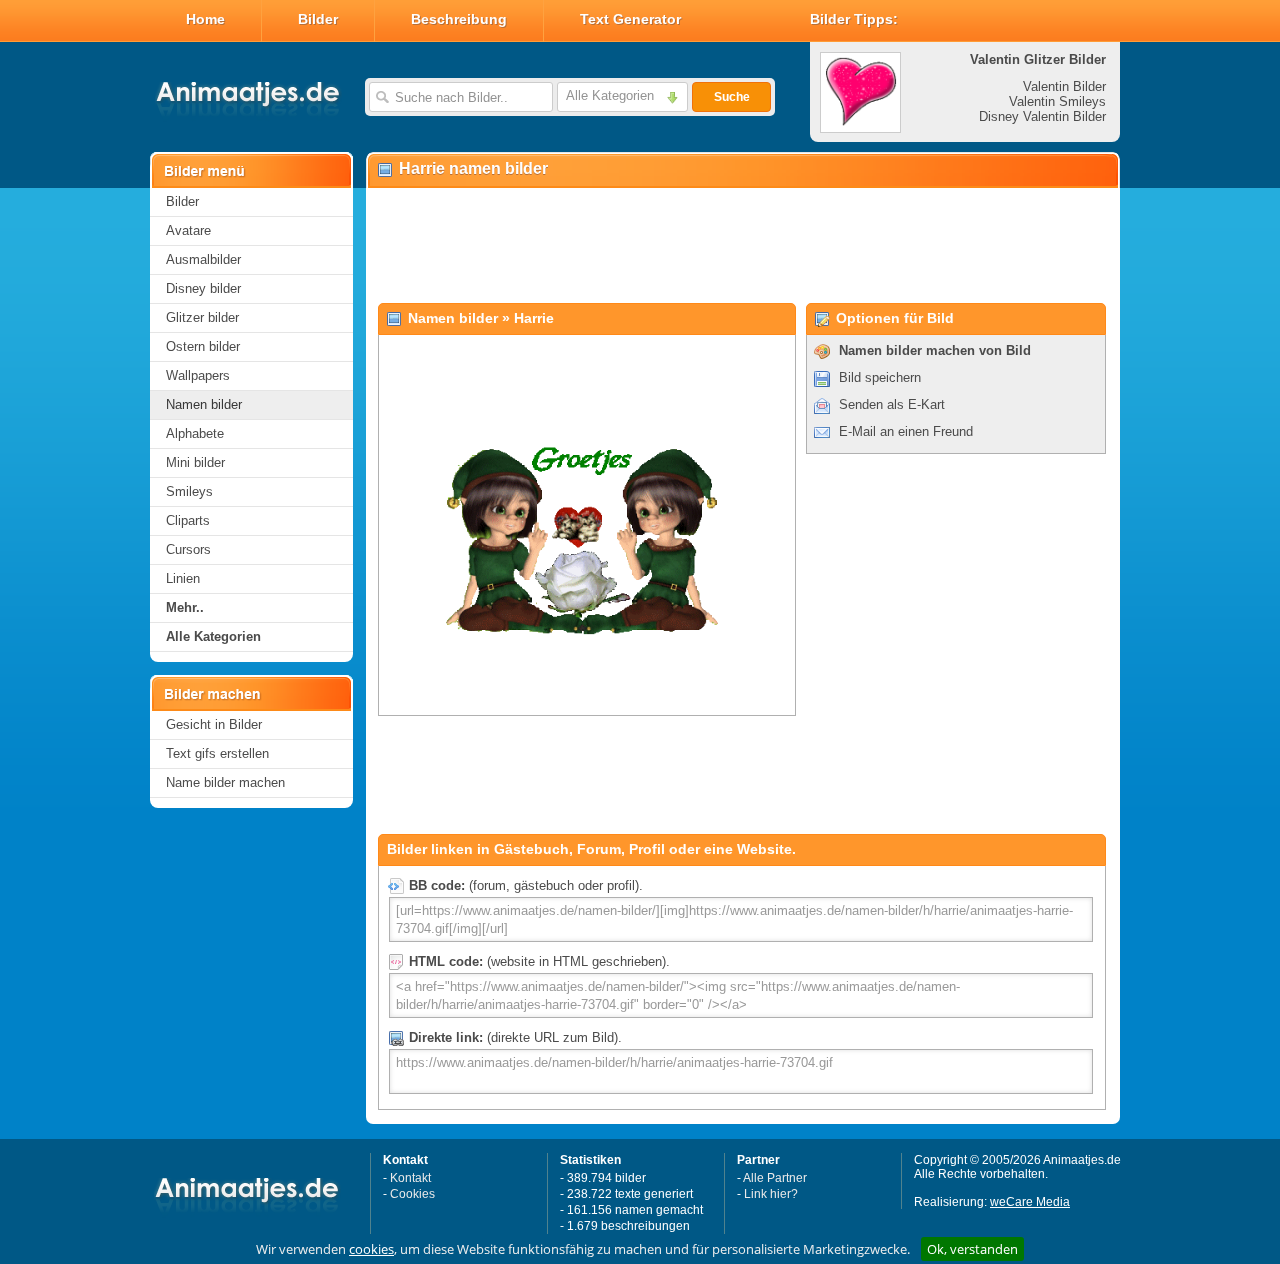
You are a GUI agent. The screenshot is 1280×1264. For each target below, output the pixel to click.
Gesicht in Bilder (214, 724)
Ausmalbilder (203, 259)
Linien (183, 578)
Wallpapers (198, 375)
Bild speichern (880, 377)
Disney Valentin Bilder (1042, 116)
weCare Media (1030, 1202)
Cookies (412, 1194)
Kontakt (410, 1178)
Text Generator (630, 19)
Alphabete (195, 433)
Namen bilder (204, 404)
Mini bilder (195, 462)
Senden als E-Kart (892, 404)
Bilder (318, 19)
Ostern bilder (203, 346)
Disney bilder (203, 288)
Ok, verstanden (972, 1249)
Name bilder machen (225, 782)
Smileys (189, 491)
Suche (732, 97)
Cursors (188, 549)
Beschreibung (459, 19)
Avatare (188, 230)
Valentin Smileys (1057, 101)
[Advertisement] (742, 246)
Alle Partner (775, 1178)
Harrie (534, 318)
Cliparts (188, 520)
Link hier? (771, 1194)
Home (205, 19)
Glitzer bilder (202, 317)
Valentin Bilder (1064, 86)
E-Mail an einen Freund (906, 431)
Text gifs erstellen (217, 753)
